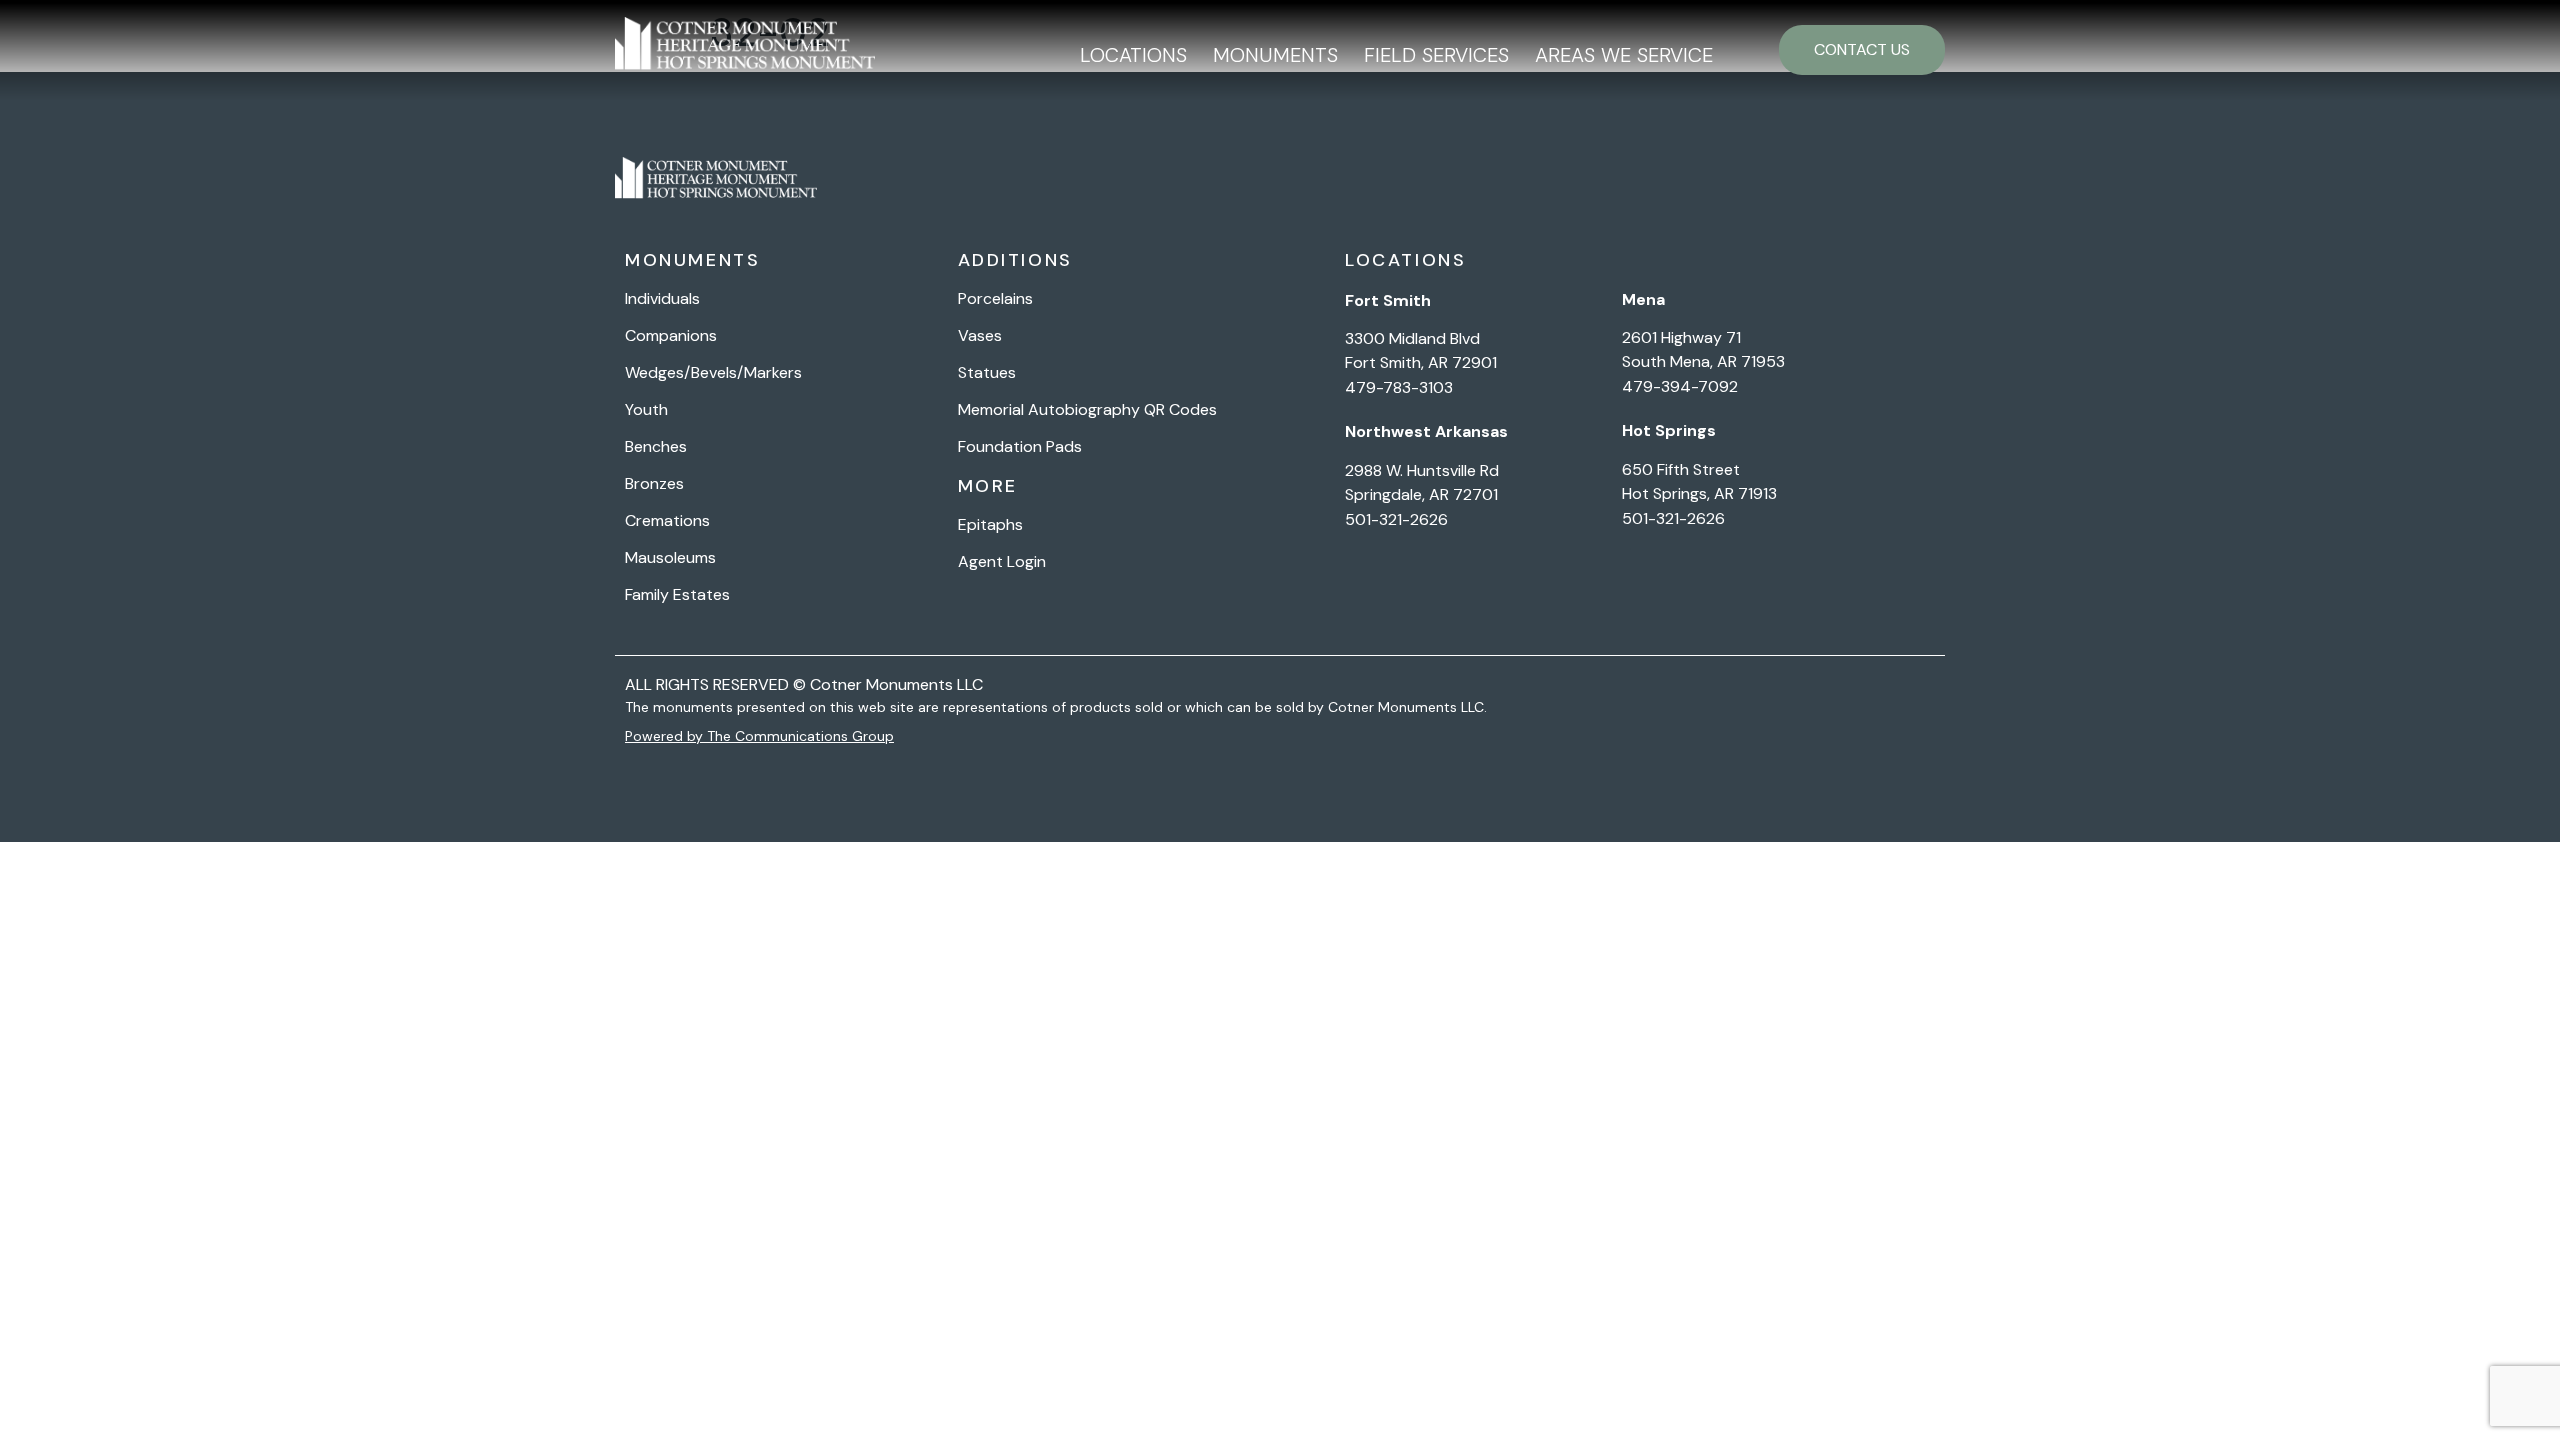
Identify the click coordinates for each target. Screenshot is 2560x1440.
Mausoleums (670, 558)
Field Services (1436, 55)
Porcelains (995, 299)
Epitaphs (990, 525)
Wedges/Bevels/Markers (713, 373)
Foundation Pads (1020, 447)
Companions (671, 336)
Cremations (667, 521)
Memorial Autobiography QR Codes (1087, 410)
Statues (987, 373)
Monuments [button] (1275, 55)
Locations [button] (1133, 55)
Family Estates (677, 595)
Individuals (662, 299)
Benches (656, 447)
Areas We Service (1624, 55)
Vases (980, 336)
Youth (646, 410)
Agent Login (1002, 562)
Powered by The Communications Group (759, 736)
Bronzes (654, 484)
